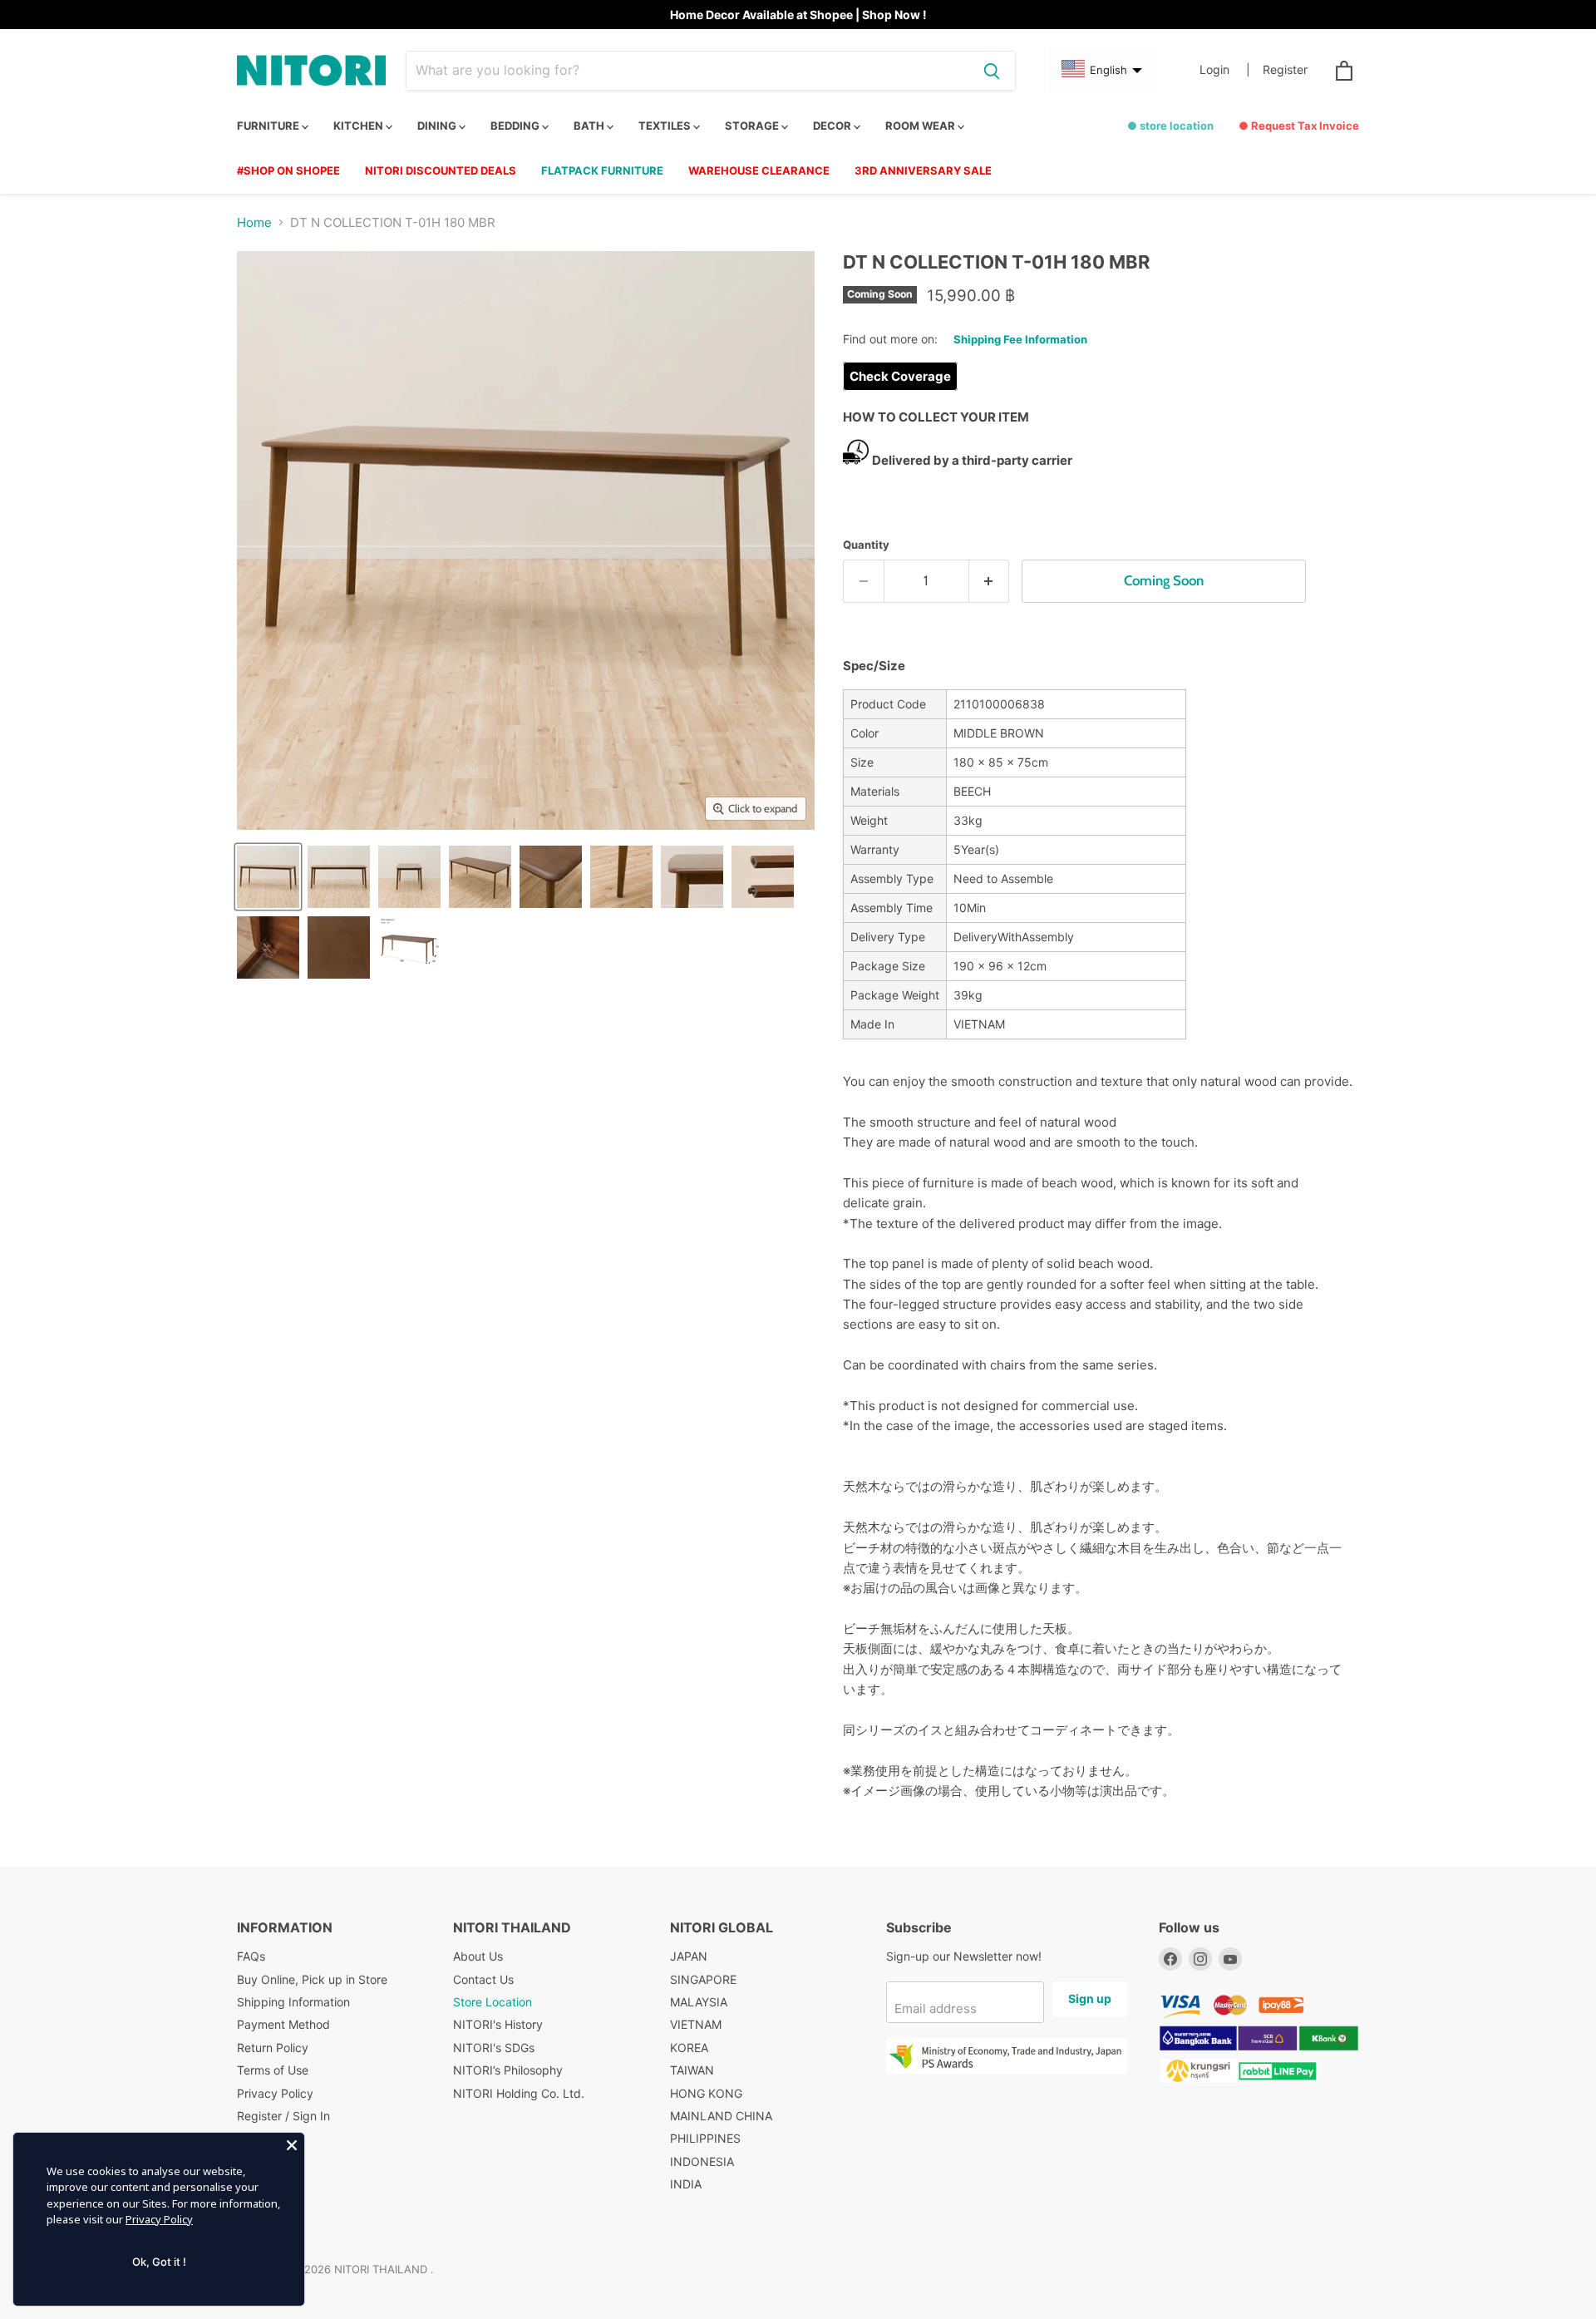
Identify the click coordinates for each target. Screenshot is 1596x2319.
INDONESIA (702, 2161)
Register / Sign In (283, 2116)
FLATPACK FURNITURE (602, 170)
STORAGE (753, 126)
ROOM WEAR (921, 126)
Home (254, 222)
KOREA (689, 2048)
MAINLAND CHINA (721, 2116)
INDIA (686, 2184)
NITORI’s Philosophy (508, 2070)
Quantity (866, 545)
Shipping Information (293, 2002)
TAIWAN (692, 2070)
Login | (1225, 70)
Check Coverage (900, 376)
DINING (438, 126)
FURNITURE (269, 126)
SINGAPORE (703, 1979)
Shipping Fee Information (1020, 339)
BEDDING (516, 126)
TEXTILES (666, 126)
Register (1285, 70)
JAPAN (689, 1956)
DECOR (833, 126)
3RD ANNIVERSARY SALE (923, 170)
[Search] (992, 71)
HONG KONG (706, 2093)
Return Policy (273, 2048)
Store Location (493, 2002)
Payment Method (283, 2024)
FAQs (251, 1956)
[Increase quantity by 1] (990, 581)
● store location (1170, 126)
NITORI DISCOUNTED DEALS (441, 170)
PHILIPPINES (705, 2138)
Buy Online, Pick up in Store (312, 1979)
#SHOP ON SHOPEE (288, 170)
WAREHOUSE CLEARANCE (759, 170)
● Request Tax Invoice (1299, 126)
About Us (478, 1956)
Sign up (1090, 1998)
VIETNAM (696, 2024)
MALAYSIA (699, 2002)
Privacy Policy (275, 2093)
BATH (590, 126)
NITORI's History (498, 2024)
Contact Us (483, 1979)
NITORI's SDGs (494, 2048)
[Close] (292, 2145)
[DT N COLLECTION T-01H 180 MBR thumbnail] (268, 877)
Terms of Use (273, 2070)
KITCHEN (360, 126)
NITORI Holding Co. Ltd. (519, 2093)
